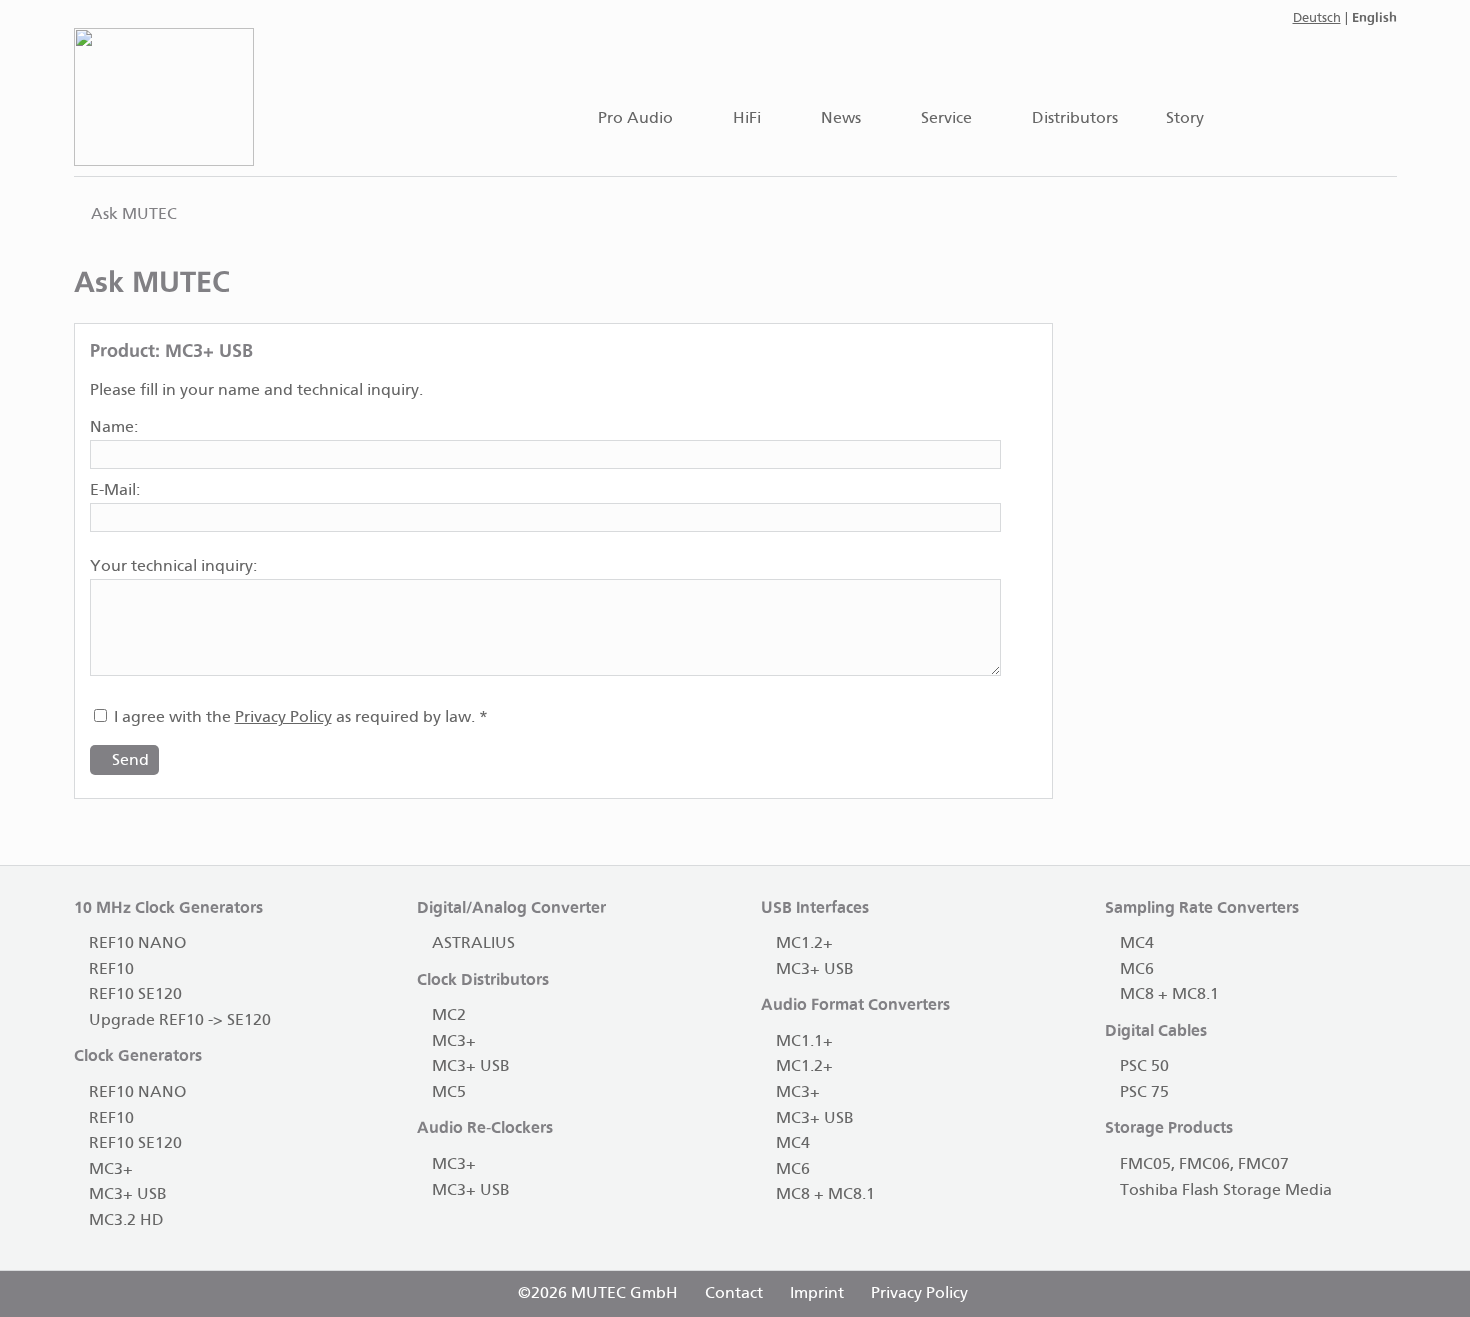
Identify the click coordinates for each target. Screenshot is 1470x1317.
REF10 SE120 (135, 994)
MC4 (793, 1143)
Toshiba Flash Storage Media (1226, 1190)
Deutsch (1317, 18)
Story (1185, 118)
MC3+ (111, 1169)
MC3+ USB (128, 1194)
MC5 (449, 1092)
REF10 (111, 969)
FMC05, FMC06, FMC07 (1204, 1164)
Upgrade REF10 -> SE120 (180, 1020)
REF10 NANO (137, 943)
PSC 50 (1144, 1066)
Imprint (817, 1293)
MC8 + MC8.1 (825, 1194)
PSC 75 (1144, 1092)
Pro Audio (635, 118)
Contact (734, 1293)
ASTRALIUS (473, 943)
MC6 (793, 1169)
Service (946, 118)
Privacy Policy (283, 717)
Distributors (1075, 118)
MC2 (449, 1015)
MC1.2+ (804, 943)
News (841, 118)
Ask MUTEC (134, 214)
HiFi (747, 118)
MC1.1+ (804, 1041)
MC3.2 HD (126, 1220)
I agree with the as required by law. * (299, 717)
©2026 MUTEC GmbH (598, 1293)
